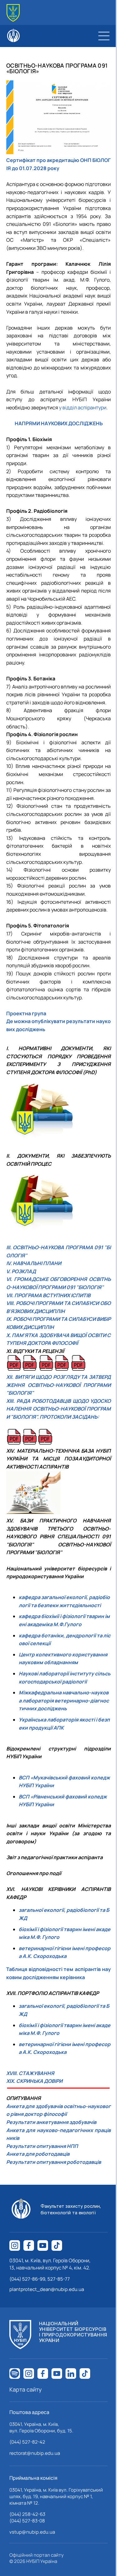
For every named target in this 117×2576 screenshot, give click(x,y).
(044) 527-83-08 (27, 2521)
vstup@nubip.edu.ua (32, 2532)
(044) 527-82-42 (27, 2442)
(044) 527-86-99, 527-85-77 (40, 2279)
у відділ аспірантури (83, 407)
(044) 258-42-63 (27, 2514)
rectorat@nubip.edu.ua (35, 2453)
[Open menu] (104, 36)
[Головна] (13, 13)
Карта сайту (26, 2389)
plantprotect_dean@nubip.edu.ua (47, 2289)
